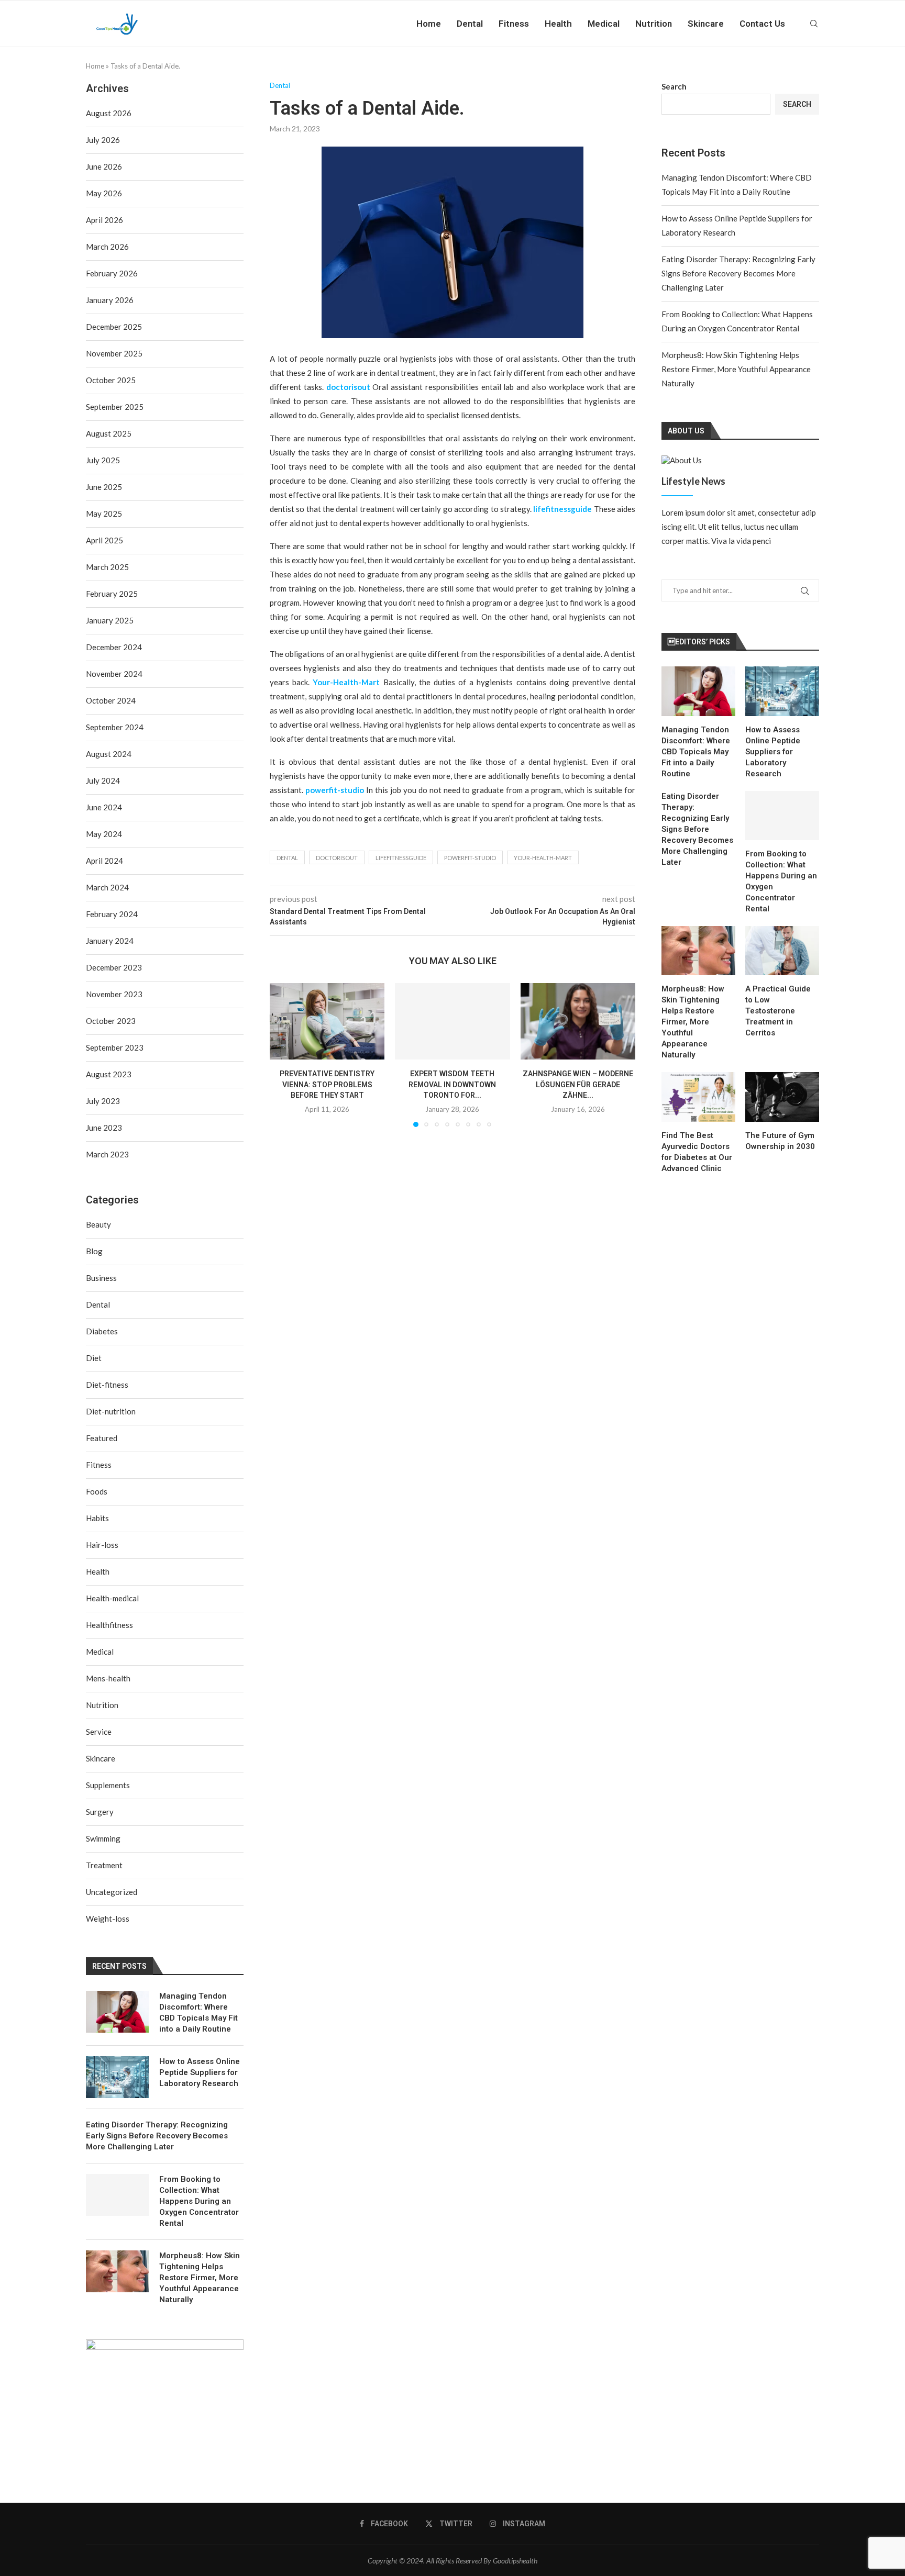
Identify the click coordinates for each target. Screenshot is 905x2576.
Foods (97, 1491)
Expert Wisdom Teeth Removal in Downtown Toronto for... (452, 1084)
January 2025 (110, 620)
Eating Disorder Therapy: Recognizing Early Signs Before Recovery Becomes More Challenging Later (738, 273)
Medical (604, 24)
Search (674, 86)
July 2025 (103, 460)
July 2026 (103, 140)
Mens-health (108, 1678)
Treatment (104, 1865)
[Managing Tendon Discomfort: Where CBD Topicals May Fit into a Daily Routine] (698, 691)
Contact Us (762, 24)
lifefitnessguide (401, 858)
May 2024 (104, 834)
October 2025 (111, 380)
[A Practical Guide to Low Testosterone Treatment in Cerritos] (782, 951)
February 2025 (112, 594)
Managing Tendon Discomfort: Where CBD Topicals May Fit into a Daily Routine (696, 752)
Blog (94, 1251)
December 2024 (114, 647)
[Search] (814, 24)
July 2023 (103, 1101)
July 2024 (103, 780)
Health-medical (112, 1598)
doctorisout (337, 858)
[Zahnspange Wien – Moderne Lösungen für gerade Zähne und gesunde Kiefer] (578, 1021)
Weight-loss (108, 1919)
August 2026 (109, 113)
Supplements (108, 1785)
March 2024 (107, 887)
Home (429, 24)
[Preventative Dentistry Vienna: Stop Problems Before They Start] (327, 1021)
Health (558, 24)
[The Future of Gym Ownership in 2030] (782, 1097)
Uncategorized (112, 1892)
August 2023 (109, 1074)
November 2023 (114, 994)
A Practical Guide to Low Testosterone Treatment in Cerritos (778, 1011)
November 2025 (114, 353)
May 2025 (104, 514)
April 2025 (104, 540)
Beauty (98, 1224)
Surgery (100, 1812)
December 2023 (114, 967)
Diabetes (102, 1331)
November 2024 (114, 674)
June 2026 (104, 166)
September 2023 (115, 1047)
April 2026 (104, 220)
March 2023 (107, 1154)
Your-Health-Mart (543, 858)
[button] (284, 1054)
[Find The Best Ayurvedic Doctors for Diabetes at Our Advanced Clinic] (698, 1097)
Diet (94, 1358)
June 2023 (104, 1128)
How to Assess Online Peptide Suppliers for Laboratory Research (773, 752)
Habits (97, 1518)
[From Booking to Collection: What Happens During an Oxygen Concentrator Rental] (782, 816)
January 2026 (110, 300)
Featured (102, 1438)
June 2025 (104, 487)
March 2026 (107, 247)
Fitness (514, 24)
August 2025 (109, 433)
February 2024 (112, 914)
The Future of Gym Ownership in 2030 (780, 1141)
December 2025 (114, 327)
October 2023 (111, 1021)
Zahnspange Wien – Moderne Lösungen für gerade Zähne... (578, 1084)
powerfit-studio (470, 858)
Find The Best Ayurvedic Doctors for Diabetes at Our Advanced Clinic (697, 1152)
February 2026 (112, 273)
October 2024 (111, 700)
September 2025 (115, 407)
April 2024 (104, 861)
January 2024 (110, 941)
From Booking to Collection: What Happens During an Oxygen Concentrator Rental (781, 881)
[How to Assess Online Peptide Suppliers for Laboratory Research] (782, 691)
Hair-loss (102, 1545)
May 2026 (104, 193)
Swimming (103, 1838)
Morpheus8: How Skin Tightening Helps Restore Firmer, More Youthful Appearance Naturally (736, 369)
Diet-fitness (107, 1385)
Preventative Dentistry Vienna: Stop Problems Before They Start (327, 1084)
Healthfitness (109, 1625)
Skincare (706, 24)
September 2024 (115, 727)
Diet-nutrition (111, 1411)
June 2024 (104, 807)
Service (99, 1732)
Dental (470, 24)
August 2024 (109, 754)
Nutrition (654, 24)
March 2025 (107, 567)
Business (101, 1278)
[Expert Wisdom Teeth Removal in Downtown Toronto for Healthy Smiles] (452, 1021)
